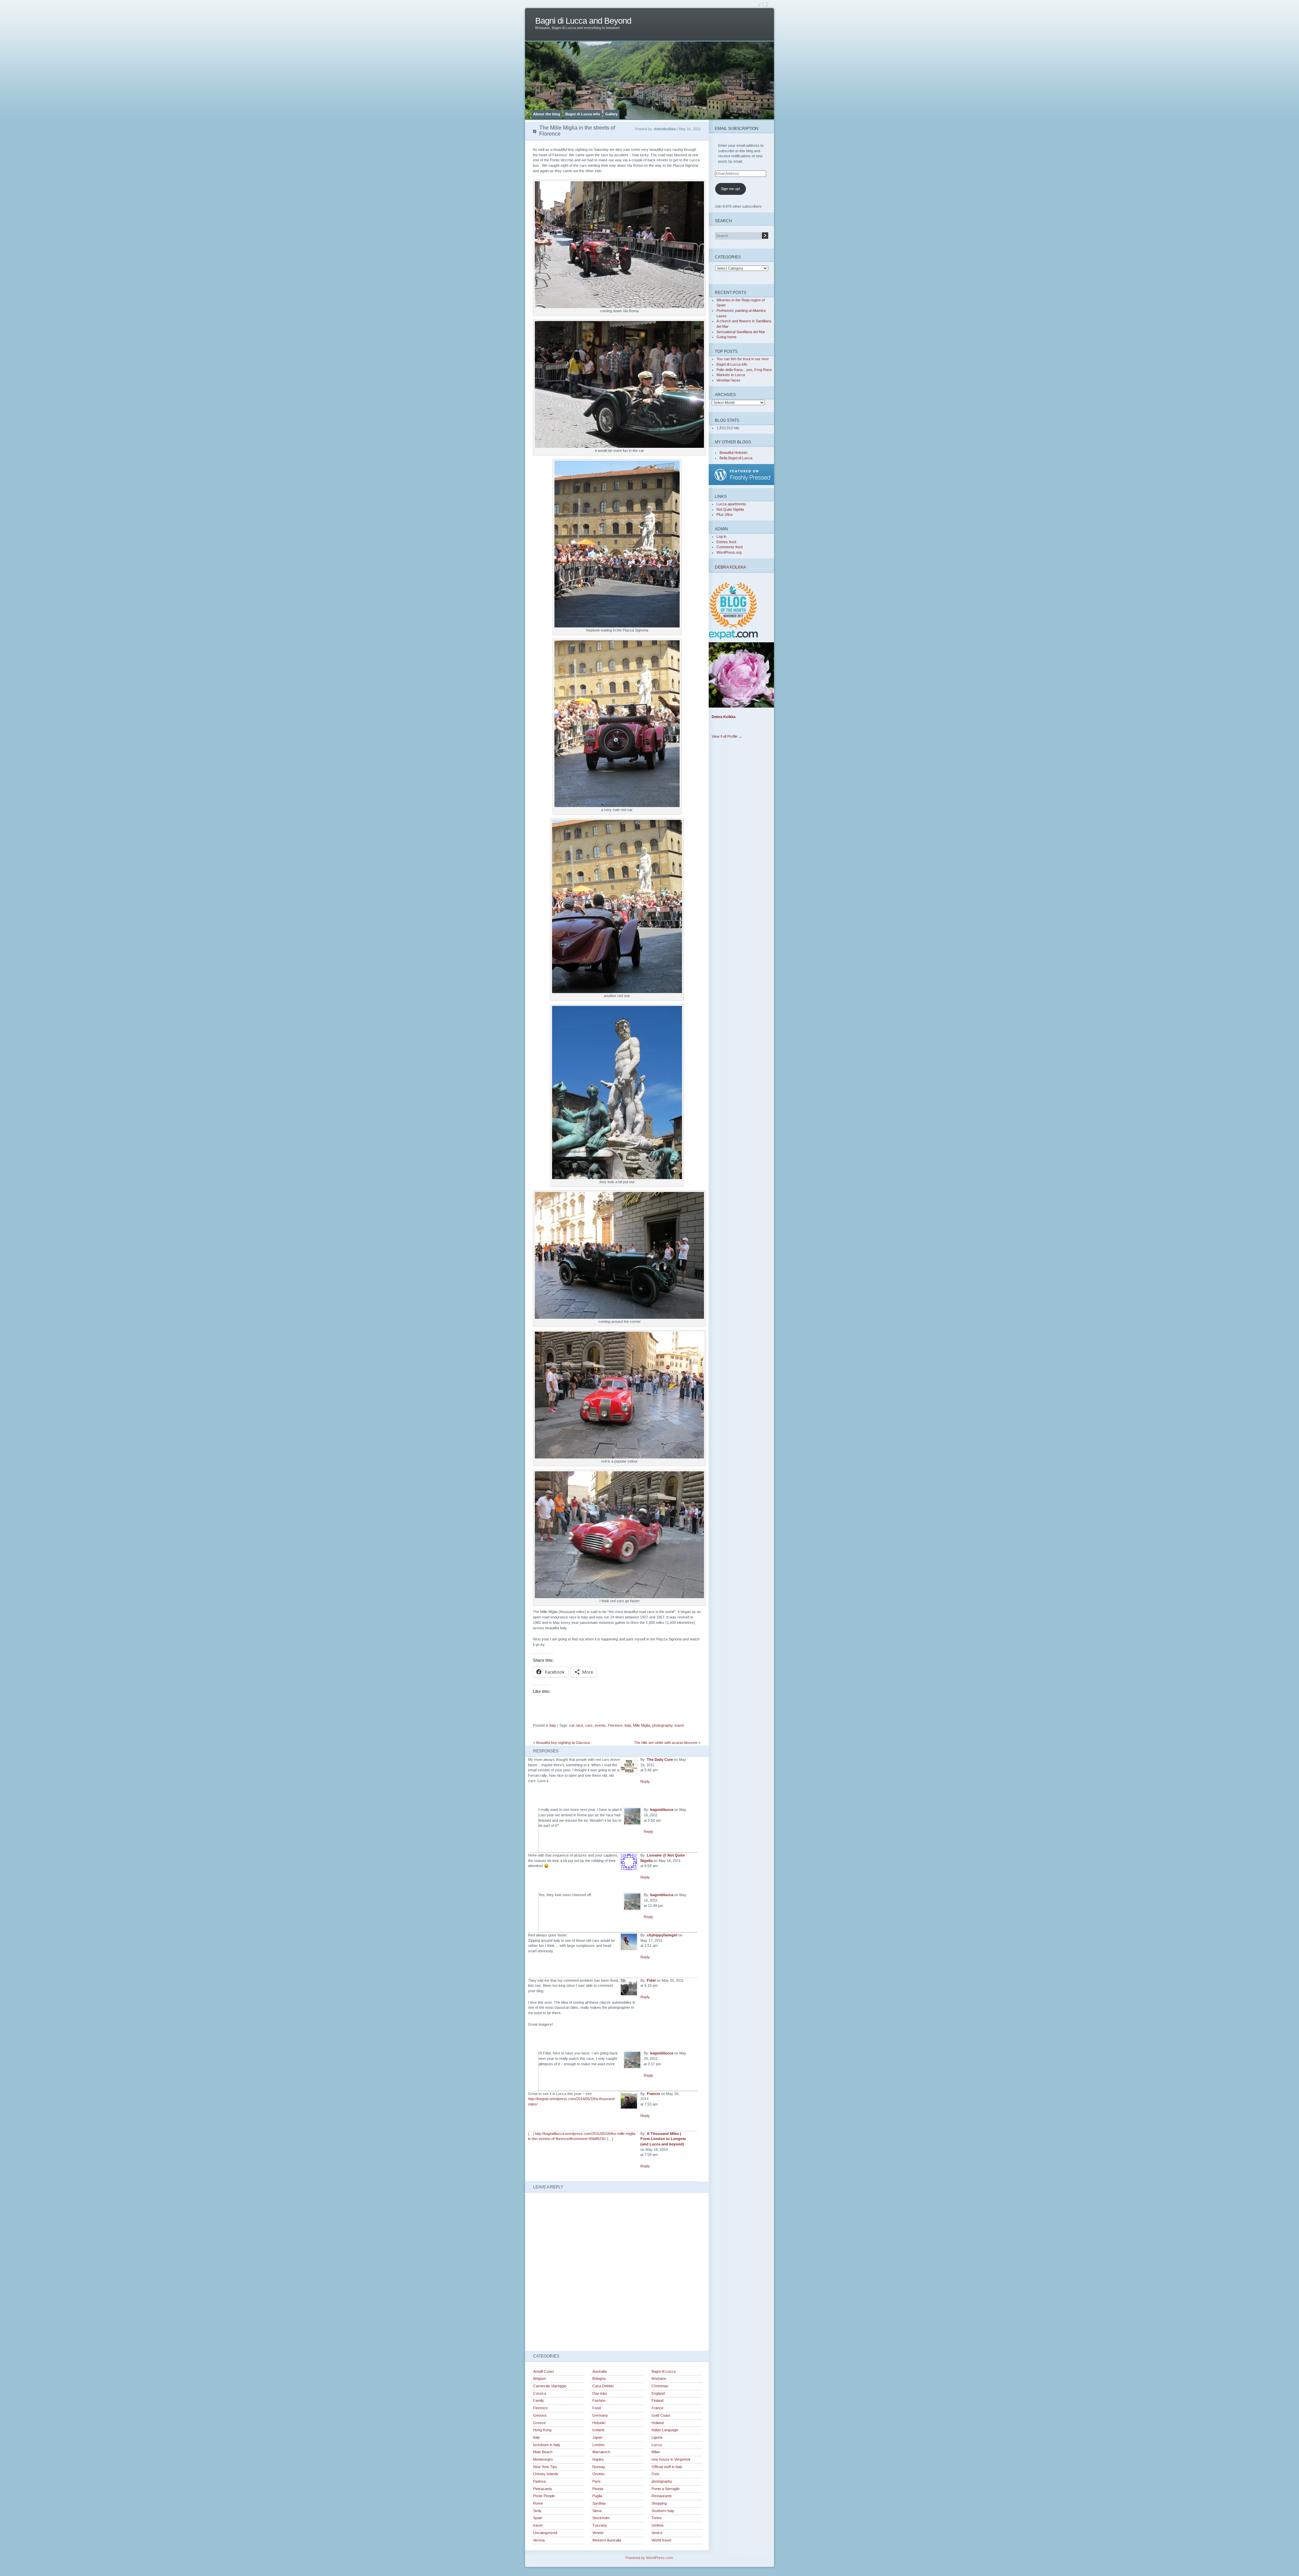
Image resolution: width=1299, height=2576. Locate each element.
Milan (656, 2452)
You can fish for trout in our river (743, 359)
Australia (599, 2371)
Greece (539, 2423)
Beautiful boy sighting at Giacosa (563, 1743)
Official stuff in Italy (667, 2467)
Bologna (599, 2378)
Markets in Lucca (731, 375)
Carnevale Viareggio (550, 2386)
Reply (645, 1781)
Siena (597, 2511)
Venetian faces (728, 380)
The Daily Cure (660, 1759)
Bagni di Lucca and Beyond (583, 21)
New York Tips (545, 2467)
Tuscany (600, 2525)
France (657, 2408)
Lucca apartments (731, 504)
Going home (726, 337)
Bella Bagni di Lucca (736, 458)
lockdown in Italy (547, 2445)
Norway (599, 2467)
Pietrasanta (542, 2489)
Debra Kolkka (730, 567)
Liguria (657, 2437)
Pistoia (598, 2489)
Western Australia (607, 2540)
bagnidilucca (662, 1810)
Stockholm (601, 2518)
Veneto (598, 2533)
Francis (653, 2094)
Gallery (611, 114)
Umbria (657, 2525)
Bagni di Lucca (664, 2371)
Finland (657, 2400)
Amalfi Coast (543, 2371)
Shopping (659, 2503)
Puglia (597, 2496)
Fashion (599, 2400)
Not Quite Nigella (730, 509)
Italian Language (665, 2430)
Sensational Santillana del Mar (741, 332)
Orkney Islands (546, 2474)
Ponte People (544, 2496)
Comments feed (730, 547)
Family (539, 2400)
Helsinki (599, 2423)
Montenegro (543, 2459)
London (598, 2445)
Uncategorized (545, 2533)
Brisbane (659, 2378)
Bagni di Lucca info (583, 114)
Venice (657, 2533)
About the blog (547, 114)
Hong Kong (542, 2430)
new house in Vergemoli (671, 2459)
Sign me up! (731, 189)
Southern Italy (663, 2511)
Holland (658, 2423)
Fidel (651, 1980)
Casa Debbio (603, 2386)
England (658, 2393)
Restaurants (662, 2496)
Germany (600, 2415)
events (600, 1725)
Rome (538, 2503)
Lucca (657, 2445)
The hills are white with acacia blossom (666, 1743)
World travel (661, 2540)
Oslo (655, 2474)
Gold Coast (661, 2415)
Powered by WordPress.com (649, 2558)
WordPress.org (729, 552)
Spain (538, 2518)
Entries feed (726, 542)
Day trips (600, 2393)
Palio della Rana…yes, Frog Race (744, 370)
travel (679, 1725)
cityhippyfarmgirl (662, 1935)
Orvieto (598, 2474)
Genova (540, 2415)
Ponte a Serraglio (666, 2489)
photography (662, 1725)
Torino (657, 2518)
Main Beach (543, 2452)
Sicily (537, 2511)
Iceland (598, 2430)
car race (576, 1725)
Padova (539, 2481)
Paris (597, 2481)
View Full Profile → (727, 736)
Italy (553, 1725)
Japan (597, 2437)
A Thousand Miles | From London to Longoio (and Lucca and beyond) (663, 2139)
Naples (598, 2459)
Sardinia (599, 2503)
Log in (721, 536)
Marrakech (601, 2452)
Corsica (540, 2393)
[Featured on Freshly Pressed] (743, 484)
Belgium (540, 2378)
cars (589, 1725)
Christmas (660, 2386)
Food (597, 2408)
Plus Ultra (724, 514)
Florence (615, 1725)
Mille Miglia (642, 1725)
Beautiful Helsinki (733, 453)
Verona (539, 2540)
